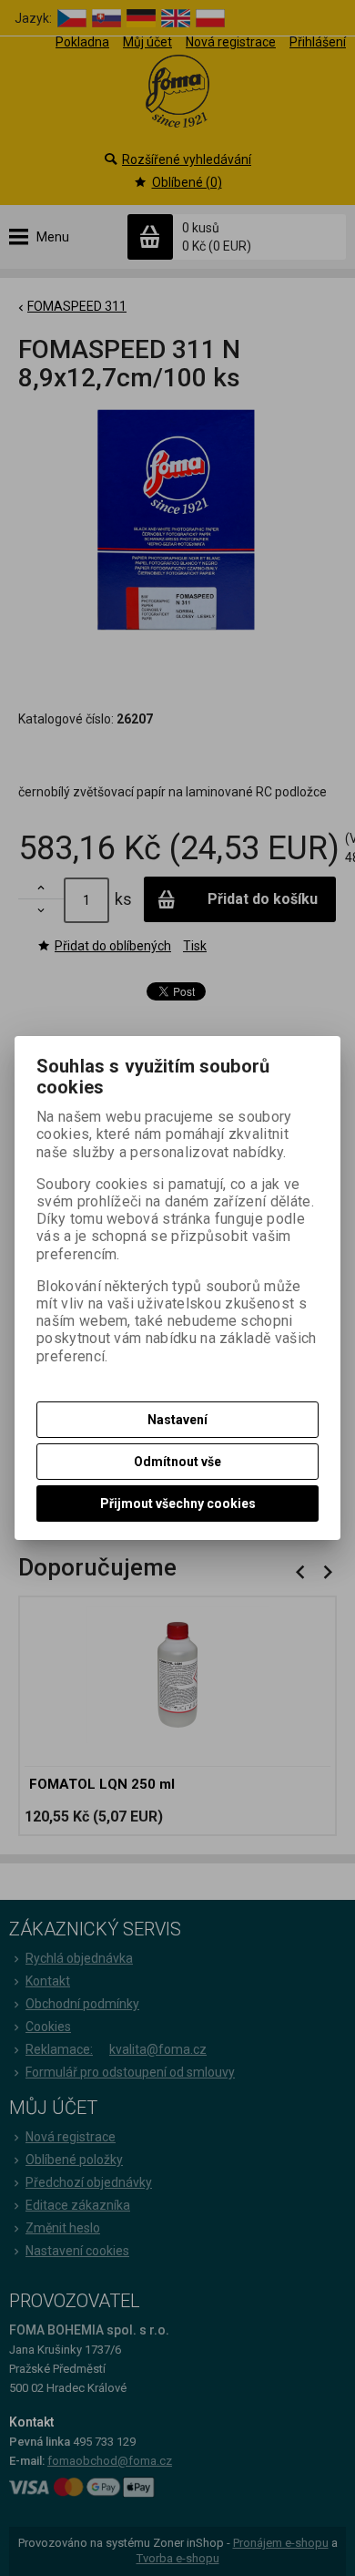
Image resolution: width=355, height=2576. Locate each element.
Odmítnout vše (177, 1462)
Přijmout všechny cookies (178, 1504)
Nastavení (177, 1420)
